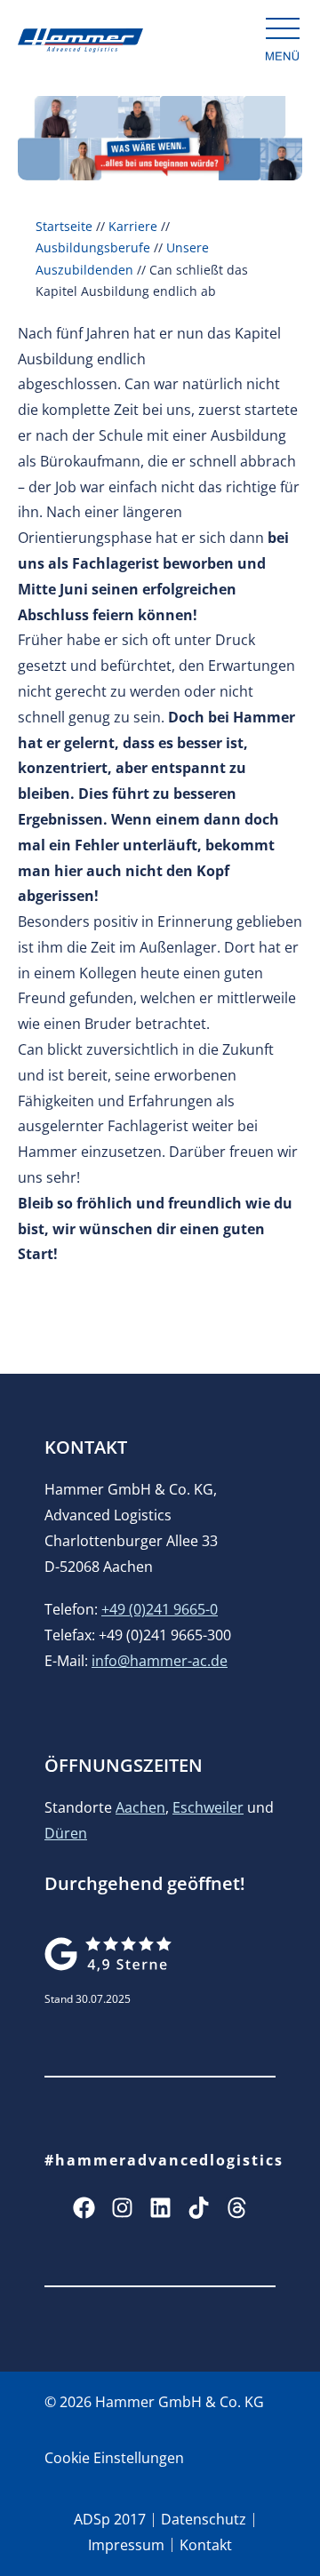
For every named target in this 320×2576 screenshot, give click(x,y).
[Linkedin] (160, 2208)
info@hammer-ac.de (160, 1661)
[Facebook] (84, 2208)
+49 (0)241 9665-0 (160, 1609)
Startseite (64, 226)
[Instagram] (122, 2208)
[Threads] (237, 2208)
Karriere (133, 226)
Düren (66, 1833)
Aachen (140, 1807)
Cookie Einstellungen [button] (114, 2458)
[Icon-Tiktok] (199, 2208)
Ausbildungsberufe (93, 247)
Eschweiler (208, 1807)
